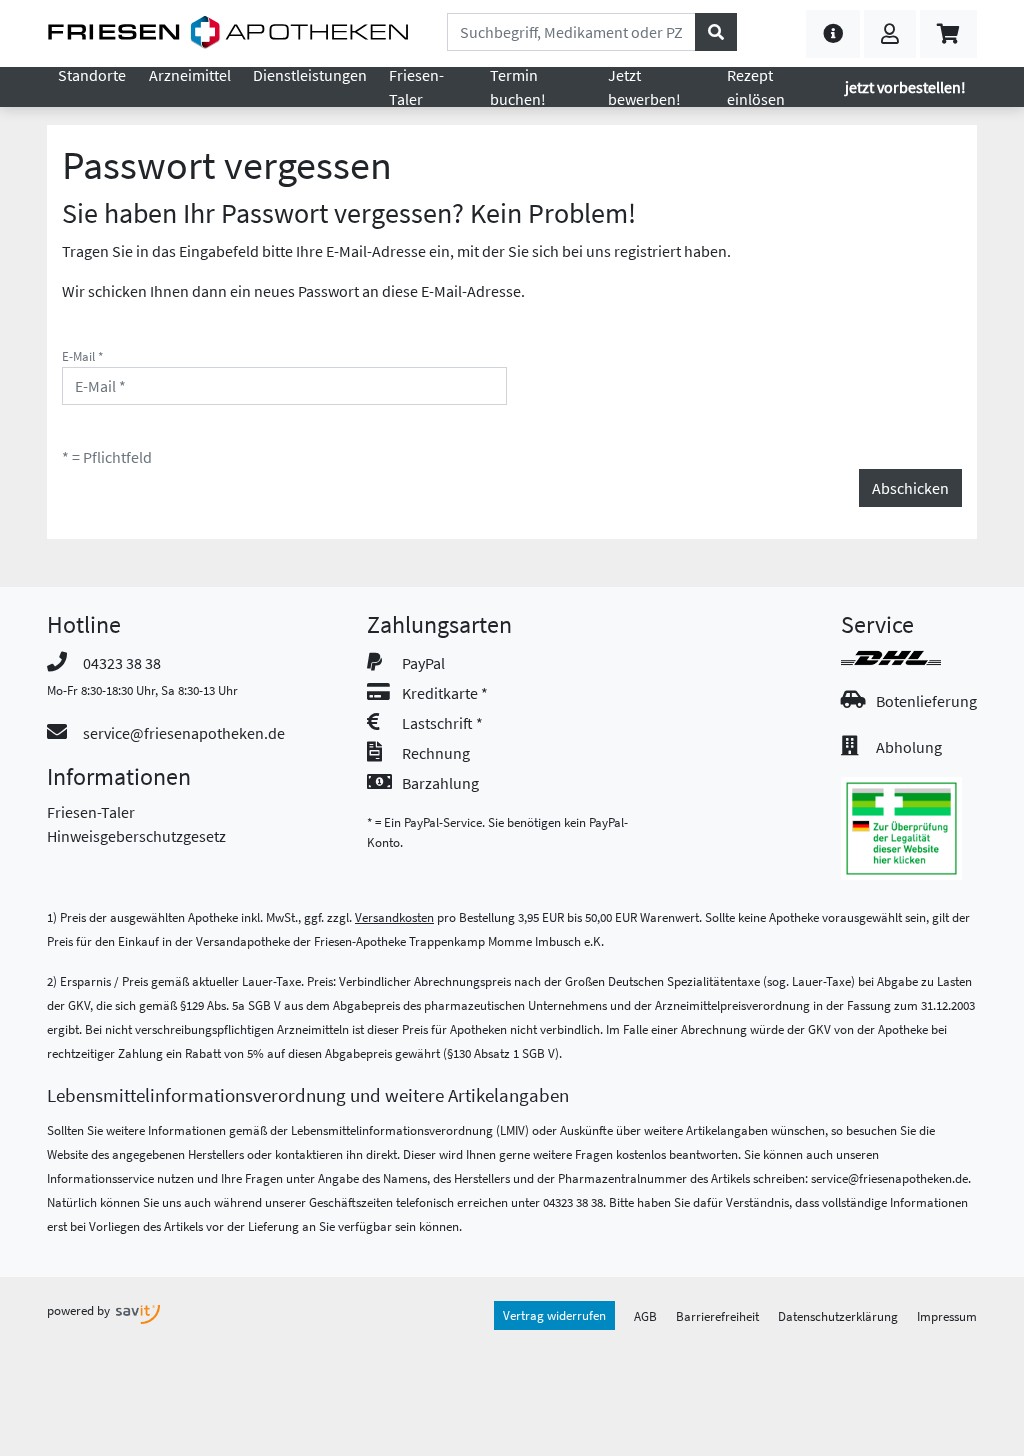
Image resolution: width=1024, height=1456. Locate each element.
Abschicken (910, 488)
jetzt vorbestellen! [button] (905, 87)
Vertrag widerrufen (554, 1315)
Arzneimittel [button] (190, 75)
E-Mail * (82, 356)
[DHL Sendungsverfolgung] (909, 658)
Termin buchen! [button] (518, 87)
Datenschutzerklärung (838, 1316)
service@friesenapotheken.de (184, 733)
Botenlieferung (926, 701)
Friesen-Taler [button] (416, 87)
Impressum (947, 1316)
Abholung (909, 747)
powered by (80, 1310)
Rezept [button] (756, 87)
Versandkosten (394, 917)
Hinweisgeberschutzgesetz (136, 836)
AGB (645, 1316)
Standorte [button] (92, 75)
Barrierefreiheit (717, 1316)
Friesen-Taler (91, 812)
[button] (833, 34)
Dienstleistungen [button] (310, 75)
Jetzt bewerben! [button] (644, 87)
